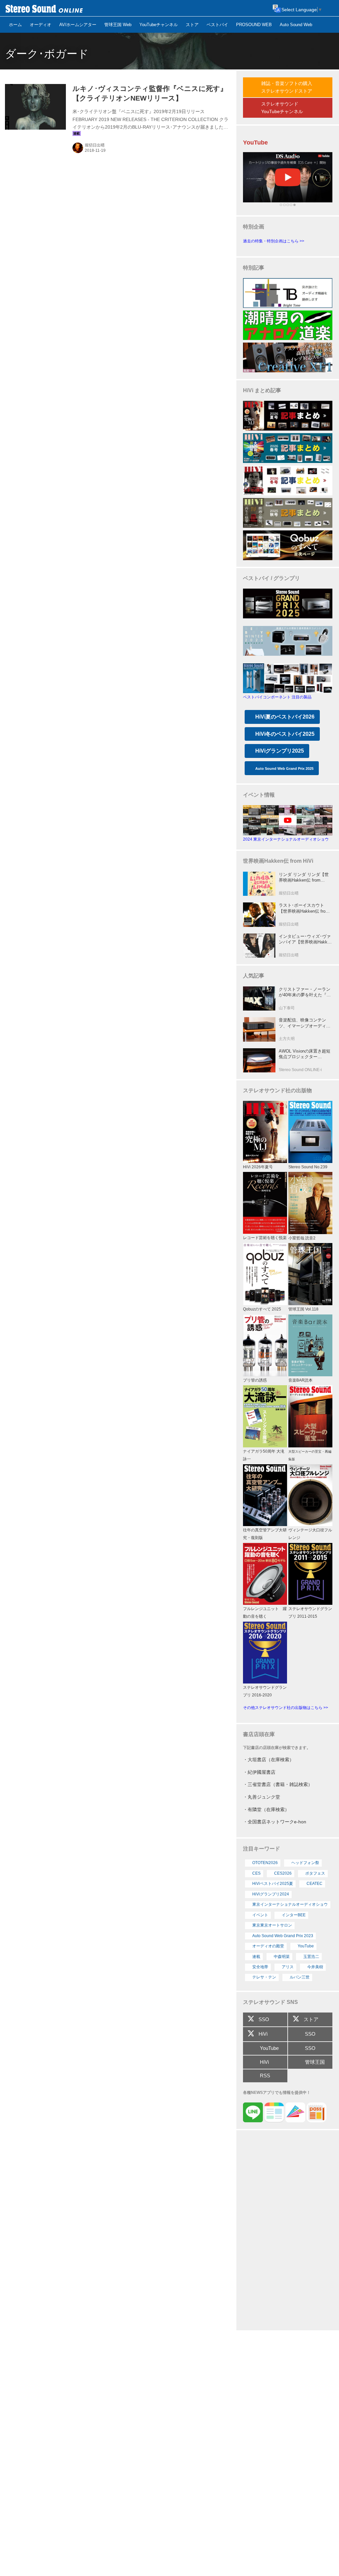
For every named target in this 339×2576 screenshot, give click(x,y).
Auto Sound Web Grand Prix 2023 (283, 1936)
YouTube (306, 1946)
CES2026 (283, 1873)
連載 (256, 1957)
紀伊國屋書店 (262, 1772)
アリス (288, 1967)
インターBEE (294, 1915)
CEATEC (315, 1884)
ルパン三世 (300, 1977)
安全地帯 (260, 1967)
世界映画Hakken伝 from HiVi (278, 861)
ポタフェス (315, 1873)
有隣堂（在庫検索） (268, 1809)
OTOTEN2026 (265, 1863)
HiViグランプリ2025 (280, 751)
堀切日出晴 (95, 145)
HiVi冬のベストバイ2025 (285, 734)
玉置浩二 (311, 1957)
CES (256, 1873)
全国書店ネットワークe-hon (277, 1822)
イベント (260, 1915)
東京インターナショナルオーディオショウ (290, 1904)
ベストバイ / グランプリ (271, 578)
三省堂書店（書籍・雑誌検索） (280, 1784)
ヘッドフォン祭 (305, 1863)
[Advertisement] (288, 2231)
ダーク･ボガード (47, 54)
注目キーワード (262, 1849)
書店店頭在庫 (259, 1734)
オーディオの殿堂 (268, 1946)
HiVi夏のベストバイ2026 (285, 717)
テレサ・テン (264, 1977)
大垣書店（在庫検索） (271, 1760)
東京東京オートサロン (272, 1925)
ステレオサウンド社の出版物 (277, 1090)
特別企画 (254, 227)
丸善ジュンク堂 (264, 1797)
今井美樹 (315, 1967)
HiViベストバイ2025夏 (273, 1884)
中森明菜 (282, 1957)
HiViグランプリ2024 (271, 1894)
